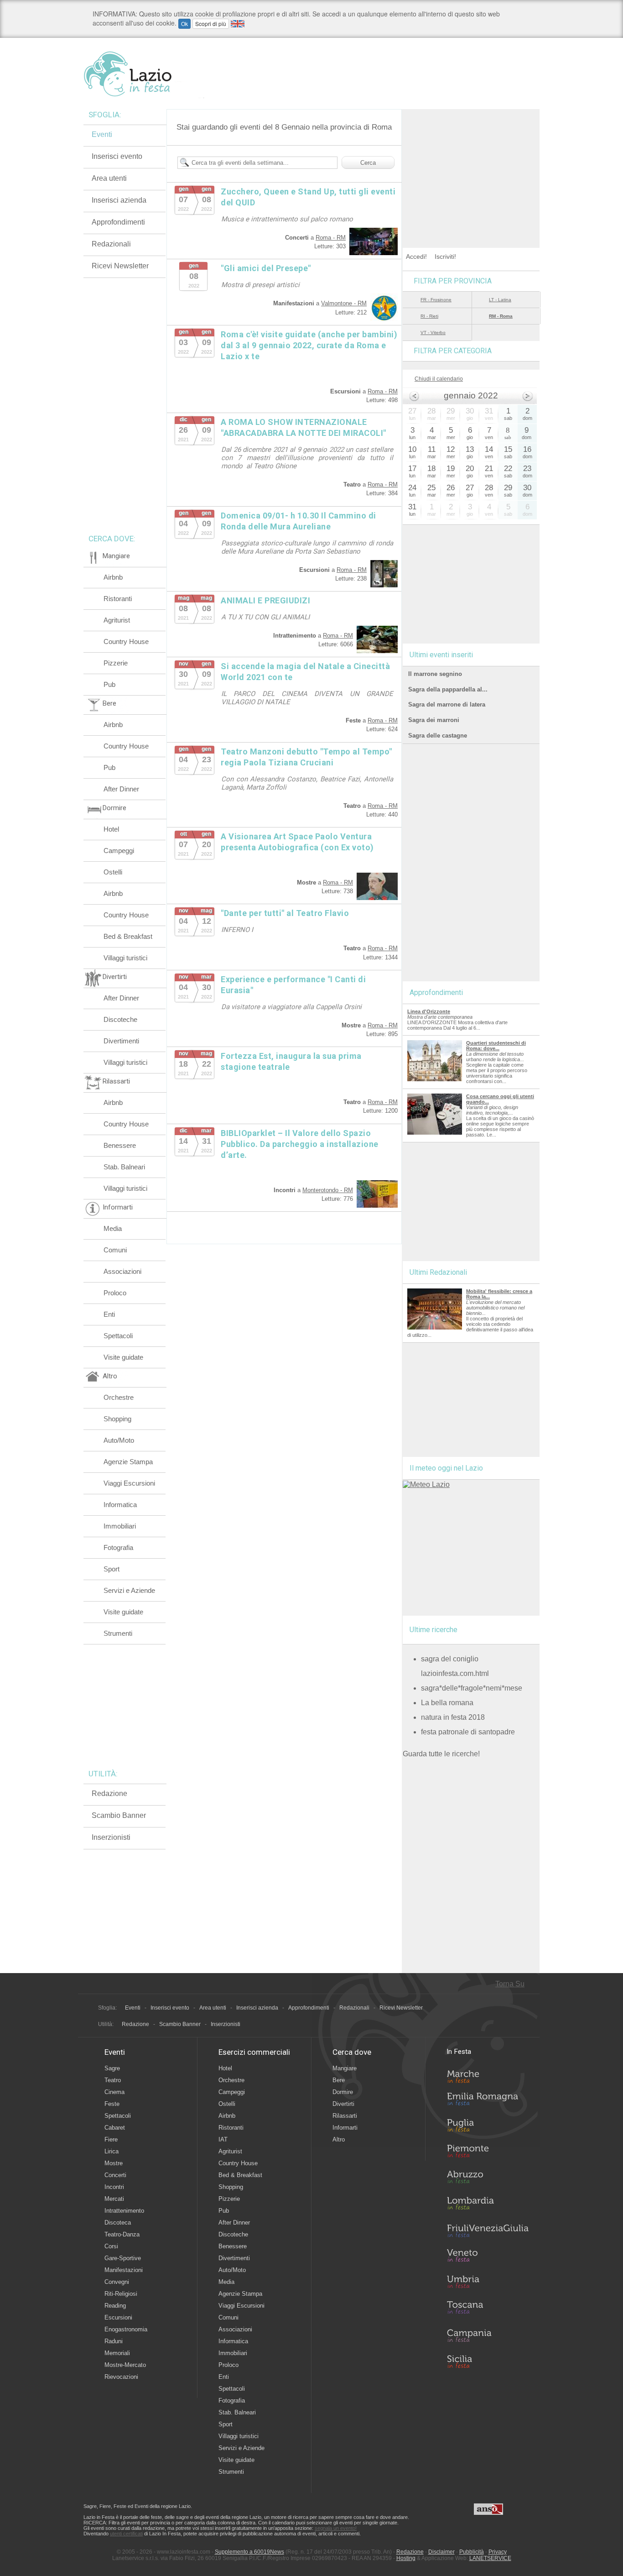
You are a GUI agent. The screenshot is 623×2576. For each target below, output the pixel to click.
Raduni (114, 2341)
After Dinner (121, 789)
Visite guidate (123, 1357)
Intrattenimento (124, 2211)
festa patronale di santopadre (468, 1732)
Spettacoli (118, 1336)
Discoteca (118, 2223)
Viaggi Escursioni (129, 1483)
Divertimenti (121, 1041)
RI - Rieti (429, 316)
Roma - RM (331, 238)
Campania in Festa (488, 2335)
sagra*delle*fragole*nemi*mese (472, 1688)
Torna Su (510, 1984)
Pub (109, 684)
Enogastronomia (126, 2329)
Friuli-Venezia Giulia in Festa (488, 2231)
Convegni (117, 2282)
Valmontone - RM (344, 303)
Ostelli (113, 872)
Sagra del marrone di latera (447, 704)
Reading (115, 2306)
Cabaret (115, 2128)
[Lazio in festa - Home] (144, 74)
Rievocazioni (121, 2377)
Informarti (345, 2128)
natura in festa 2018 (453, 1717)
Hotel (111, 829)
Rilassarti (345, 2116)
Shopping (117, 1419)
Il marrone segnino (435, 674)
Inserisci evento (117, 156)
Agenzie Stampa (128, 1462)
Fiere (111, 2139)
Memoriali (117, 2353)
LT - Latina (500, 300)
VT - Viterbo (433, 332)
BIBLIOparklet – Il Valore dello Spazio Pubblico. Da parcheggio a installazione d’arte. (300, 1144)
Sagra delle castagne (438, 736)
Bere (339, 2080)
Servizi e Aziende (129, 1590)
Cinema (114, 2092)
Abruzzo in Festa (488, 2179)
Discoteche (120, 1019)
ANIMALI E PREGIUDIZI (265, 600)
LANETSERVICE (490, 2558)
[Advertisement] (471, 166)
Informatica (120, 1505)
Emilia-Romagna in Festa (488, 2101)
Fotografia (118, 1547)
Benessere (120, 1145)
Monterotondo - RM (328, 1190)
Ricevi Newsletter (120, 266)
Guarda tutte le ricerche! (441, 1754)
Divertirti (343, 2104)
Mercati (114, 2199)
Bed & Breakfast (128, 936)
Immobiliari (120, 1526)
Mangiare (345, 2068)
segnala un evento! (336, 2528)
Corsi (111, 2246)
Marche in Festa (488, 2075)
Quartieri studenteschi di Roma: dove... (496, 1046)
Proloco (115, 1293)
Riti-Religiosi (121, 2294)
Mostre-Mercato (125, 2365)
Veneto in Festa (488, 2257)
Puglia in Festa (488, 2127)
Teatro (113, 2080)
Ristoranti (118, 599)
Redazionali (111, 244)
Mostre (114, 2163)
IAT (223, 2139)
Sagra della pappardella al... (448, 689)
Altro (339, 2139)
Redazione (109, 1793)
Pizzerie (116, 663)
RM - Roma (501, 316)
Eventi (102, 134)
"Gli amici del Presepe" (266, 268)
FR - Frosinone (436, 300)
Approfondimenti (118, 222)
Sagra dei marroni (434, 720)
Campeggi (119, 851)
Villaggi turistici (125, 958)
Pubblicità (472, 2552)
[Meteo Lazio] (426, 1484)
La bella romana (447, 1703)
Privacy (498, 2552)
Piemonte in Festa (488, 2153)
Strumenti (118, 1633)
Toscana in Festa (488, 2309)
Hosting (406, 2558)
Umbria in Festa (488, 2283)
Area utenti (109, 178)
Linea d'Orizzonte (429, 1011)
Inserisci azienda (119, 200)
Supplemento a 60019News (249, 2552)
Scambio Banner (119, 1815)
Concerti (115, 2175)
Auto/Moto (119, 1440)
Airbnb (113, 577)
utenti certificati (126, 2534)
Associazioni (122, 1271)
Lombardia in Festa (488, 2205)
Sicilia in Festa (488, 2361)
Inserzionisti (111, 1837)
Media (113, 1228)
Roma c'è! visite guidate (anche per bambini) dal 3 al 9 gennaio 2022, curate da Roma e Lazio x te (309, 345)
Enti (109, 1314)
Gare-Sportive (123, 2258)
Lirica (112, 2151)
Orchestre (119, 1397)
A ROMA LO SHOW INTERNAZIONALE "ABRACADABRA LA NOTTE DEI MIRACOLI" (304, 427)
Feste (112, 2104)
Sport (112, 1569)
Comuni (115, 1250)
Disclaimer (441, 2552)
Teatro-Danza (122, 2234)
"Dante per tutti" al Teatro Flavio (285, 913)
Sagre (112, 2068)
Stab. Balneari (124, 1167)
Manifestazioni (124, 2270)
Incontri (114, 2187)
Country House (126, 641)
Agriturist (117, 620)
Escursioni (118, 2317)
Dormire (343, 2092)
